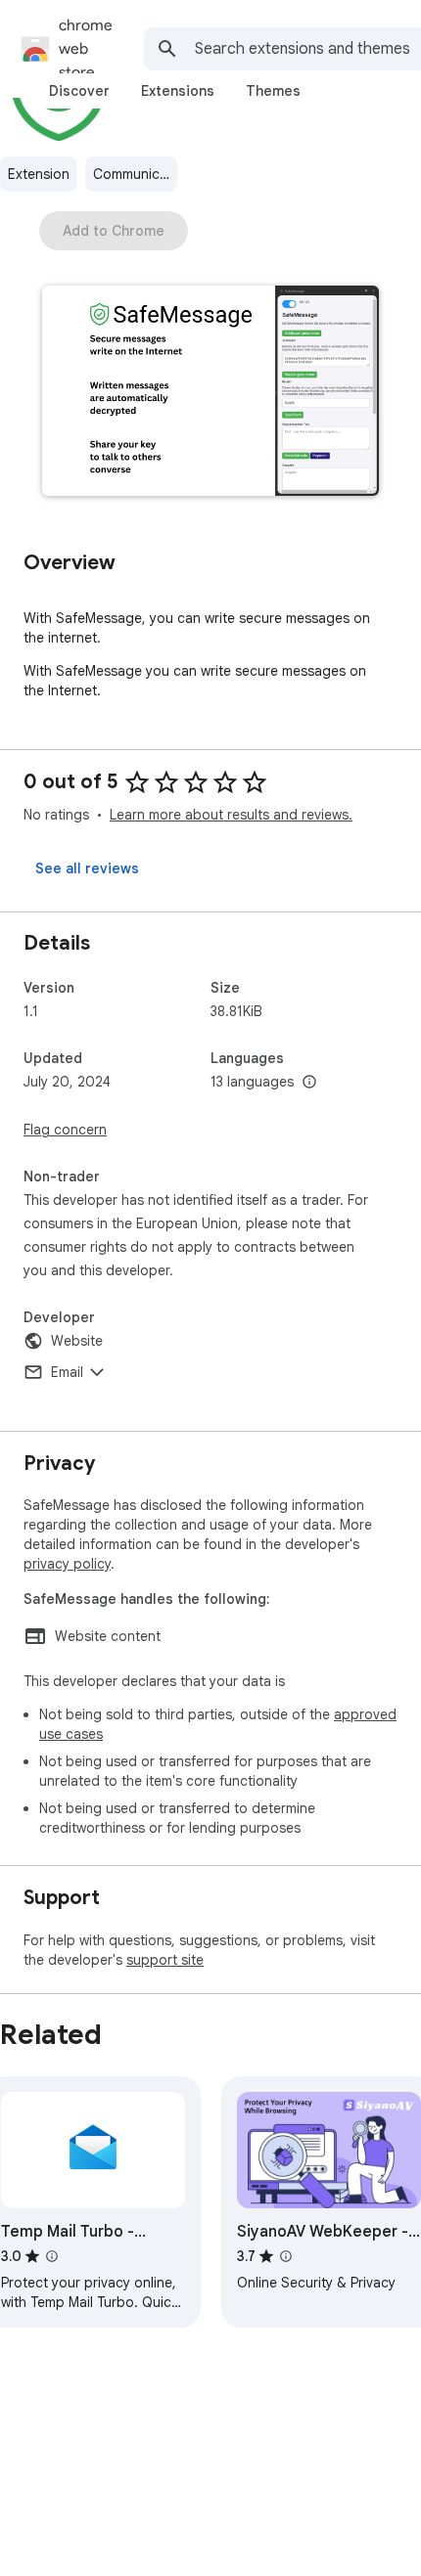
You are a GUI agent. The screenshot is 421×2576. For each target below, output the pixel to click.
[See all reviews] (87, 868)
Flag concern (65, 1130)
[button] (210, 393)
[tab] (79, 91)
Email (67, 1372)
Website (77, 1341)
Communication (135, 174)
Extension (39, 174)
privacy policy (67, 1564)
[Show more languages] (309, 1083)
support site (165, 1960)
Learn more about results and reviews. (231, 815)
